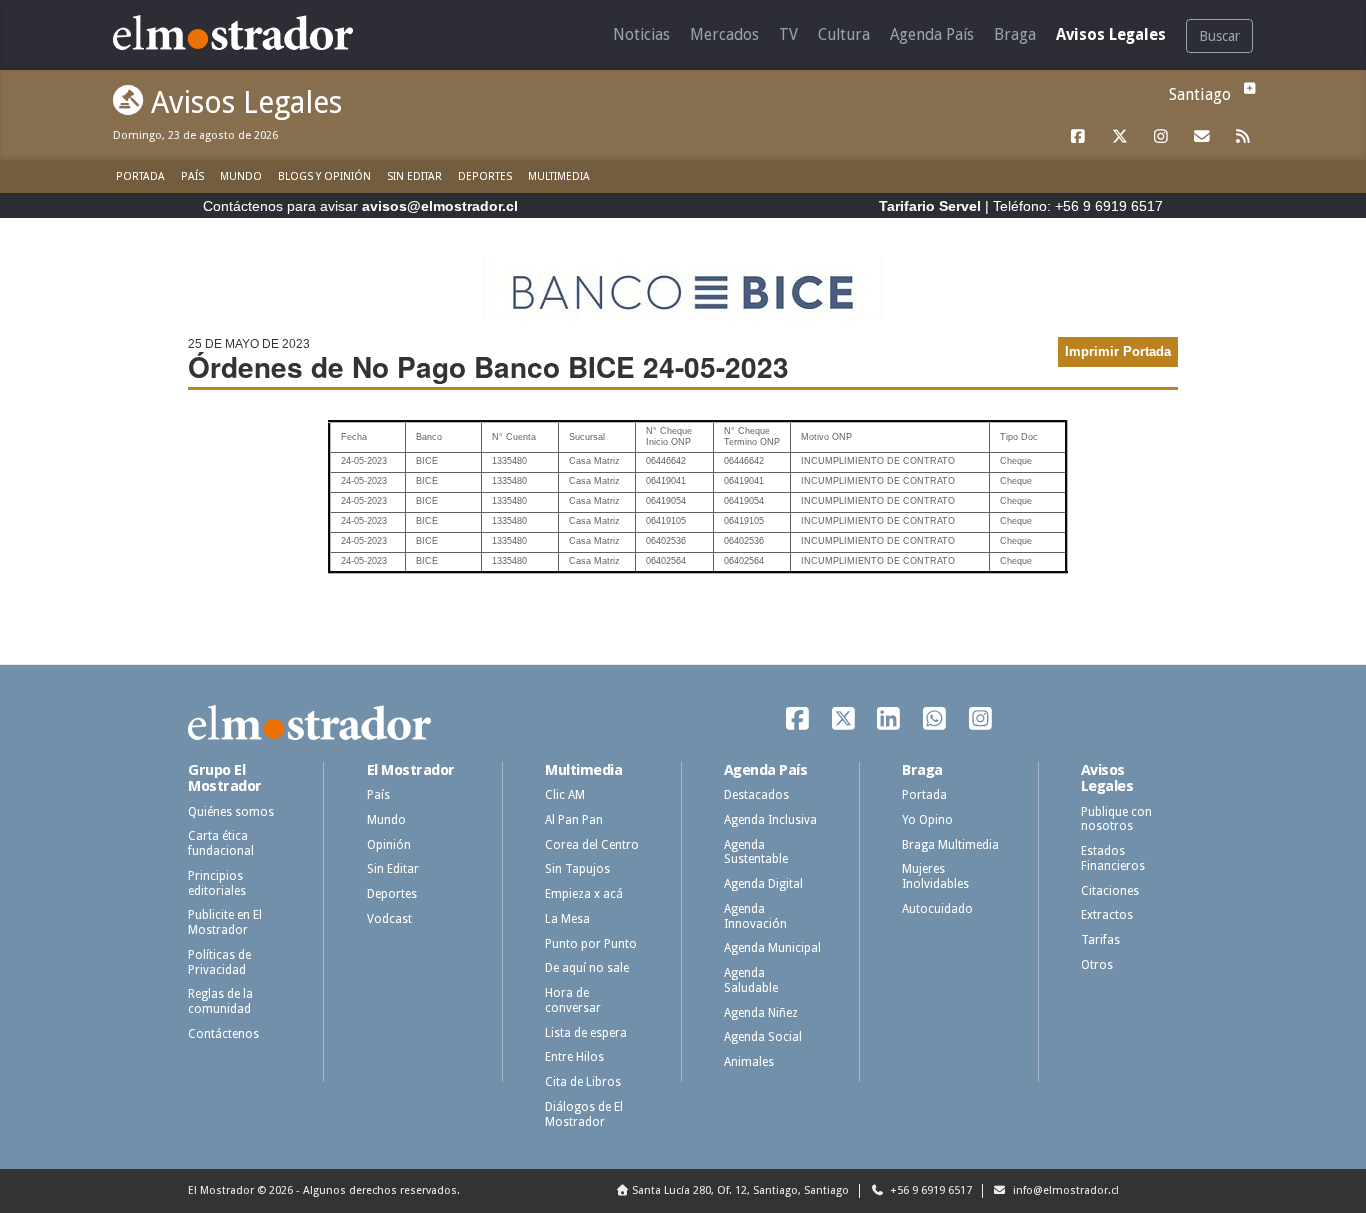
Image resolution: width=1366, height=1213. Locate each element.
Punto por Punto (591, 944)
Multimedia (559, 176)
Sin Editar (414, 176)
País (192, 176)
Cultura (844, 34)
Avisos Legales (1111, 34)
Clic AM (565, 795)
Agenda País (932, 34)
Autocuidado (937, 909)
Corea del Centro (592, 845)
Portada (140, 176)
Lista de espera (586, 1033)
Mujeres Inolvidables (935, 876)
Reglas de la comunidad (220, 1001)
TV (788, 34)
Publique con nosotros (1116, 819)
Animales (749, 1062)
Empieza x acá (584, 894)
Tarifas (1100, 940)
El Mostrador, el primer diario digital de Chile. (247, 32)
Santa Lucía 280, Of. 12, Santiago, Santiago (740, 1190)
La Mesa (567, 919)
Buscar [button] (1219, 36)
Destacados (756, 795)
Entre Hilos (574, 1057)
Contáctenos (223, 1034)
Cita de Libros (583, 1082)
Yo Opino (927, 820)
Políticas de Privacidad (219, 962)
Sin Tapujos (577, 869)
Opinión (389, 845)
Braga (1015, 34)
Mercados (724, 34)
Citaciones (1110, 891)
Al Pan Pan (574, 820)
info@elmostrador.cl (1064, 1190)
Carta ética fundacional (221, 843)
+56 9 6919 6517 (929, 1190)
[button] (1247, 88)
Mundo (241, 176)
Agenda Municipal (772, 948)
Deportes (485, 176)
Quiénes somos (231, 812)
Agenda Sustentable (756, 852)
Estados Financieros (1113, 858)
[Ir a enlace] (1079, 137)
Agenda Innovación (755, 916)
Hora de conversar (573, 1000)
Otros (1097, 965)
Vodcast (389, 919)
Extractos (1107, 915)
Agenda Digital (763, 884)
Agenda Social (763, 1037)
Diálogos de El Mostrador (584, 1114)
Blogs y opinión (324, 176)
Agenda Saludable (751, 980)
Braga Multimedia (950, 845)
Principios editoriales (217, 883)
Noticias (641, 34)
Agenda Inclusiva (770, 820)
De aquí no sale (587, 968)
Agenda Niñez (761, 1013)
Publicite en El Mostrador (225, 922)
